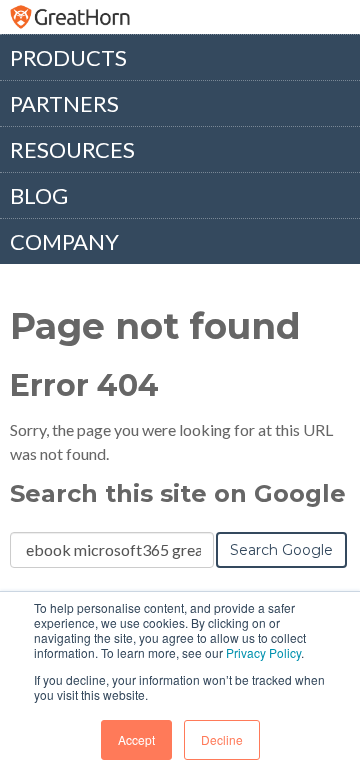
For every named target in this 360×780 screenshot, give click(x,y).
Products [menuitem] (68, 57)
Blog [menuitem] (39, 195)
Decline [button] (222, 739)
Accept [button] (136, 739)
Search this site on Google (178, 493)
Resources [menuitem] (72, 149)
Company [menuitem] (64, 241)
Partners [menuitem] (64, 103)
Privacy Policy (263, 652)
